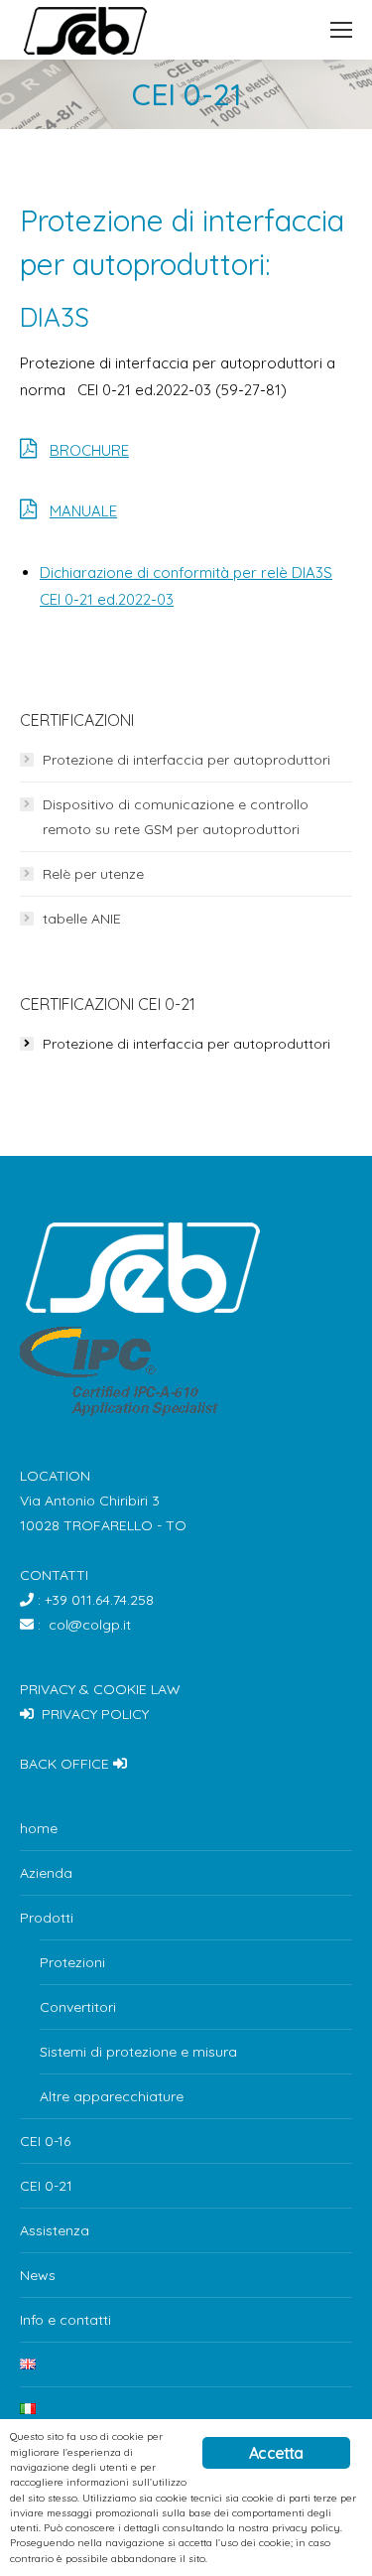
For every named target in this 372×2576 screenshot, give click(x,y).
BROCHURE (89, 450)
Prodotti (47, 1918)
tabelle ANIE (82, 919)
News (38, 2275)
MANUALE (83, 511)
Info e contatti (65, 2320)
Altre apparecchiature (112, 2096)
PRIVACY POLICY (95, 1714)
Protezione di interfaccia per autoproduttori (186, 760)
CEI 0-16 (45, 2141)
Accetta (276, 2453)
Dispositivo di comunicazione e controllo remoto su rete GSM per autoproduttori (176, 817)
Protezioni (72, 1962)
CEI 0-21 (46, 2186)
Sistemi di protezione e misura (138, 2052)
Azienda (46, 1873)
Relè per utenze (93, 874)
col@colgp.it (90, 1625)
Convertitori (78, 2007)
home (39, 1828)
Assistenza (55, 2230)
